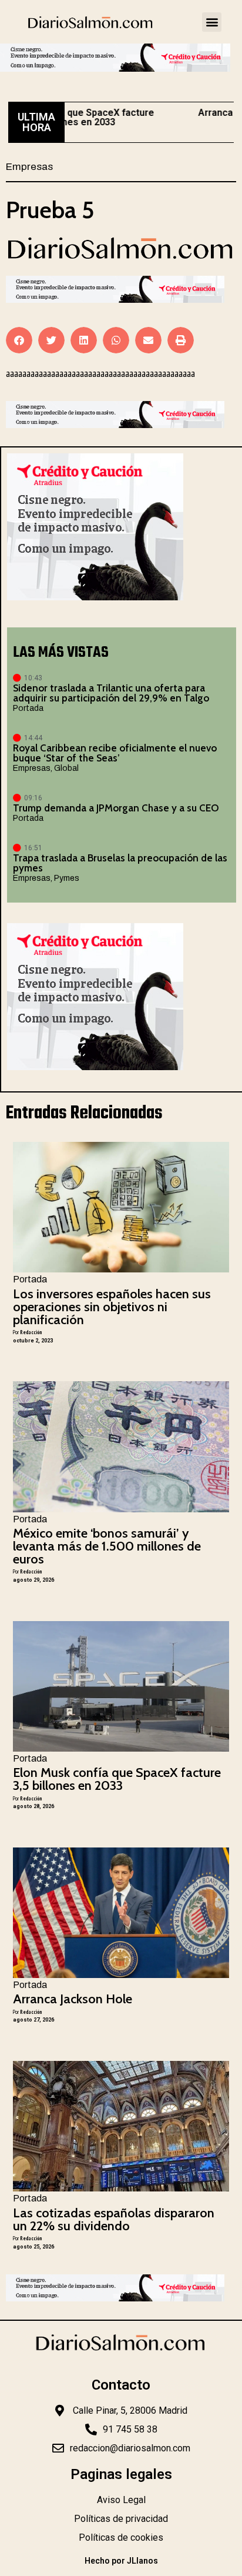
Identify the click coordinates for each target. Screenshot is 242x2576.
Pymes (67, 878)
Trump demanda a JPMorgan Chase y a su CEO (116, 808)
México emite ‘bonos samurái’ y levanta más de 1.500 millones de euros (107, 1546)
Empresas (29, 167)
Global (66, 768)
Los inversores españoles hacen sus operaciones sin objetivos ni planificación (112, 1307)
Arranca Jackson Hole (73, 1999)
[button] (212, 22)
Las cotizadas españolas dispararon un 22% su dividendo (114, 2219)
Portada (28, 708)
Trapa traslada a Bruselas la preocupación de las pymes (120, 863)
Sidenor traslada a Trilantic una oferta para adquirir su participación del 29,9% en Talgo (111, 693)
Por (27, 1332)
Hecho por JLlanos (121, 2561)
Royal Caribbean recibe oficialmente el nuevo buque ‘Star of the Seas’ (115, 753)
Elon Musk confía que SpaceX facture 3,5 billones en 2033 (117, 1779)
